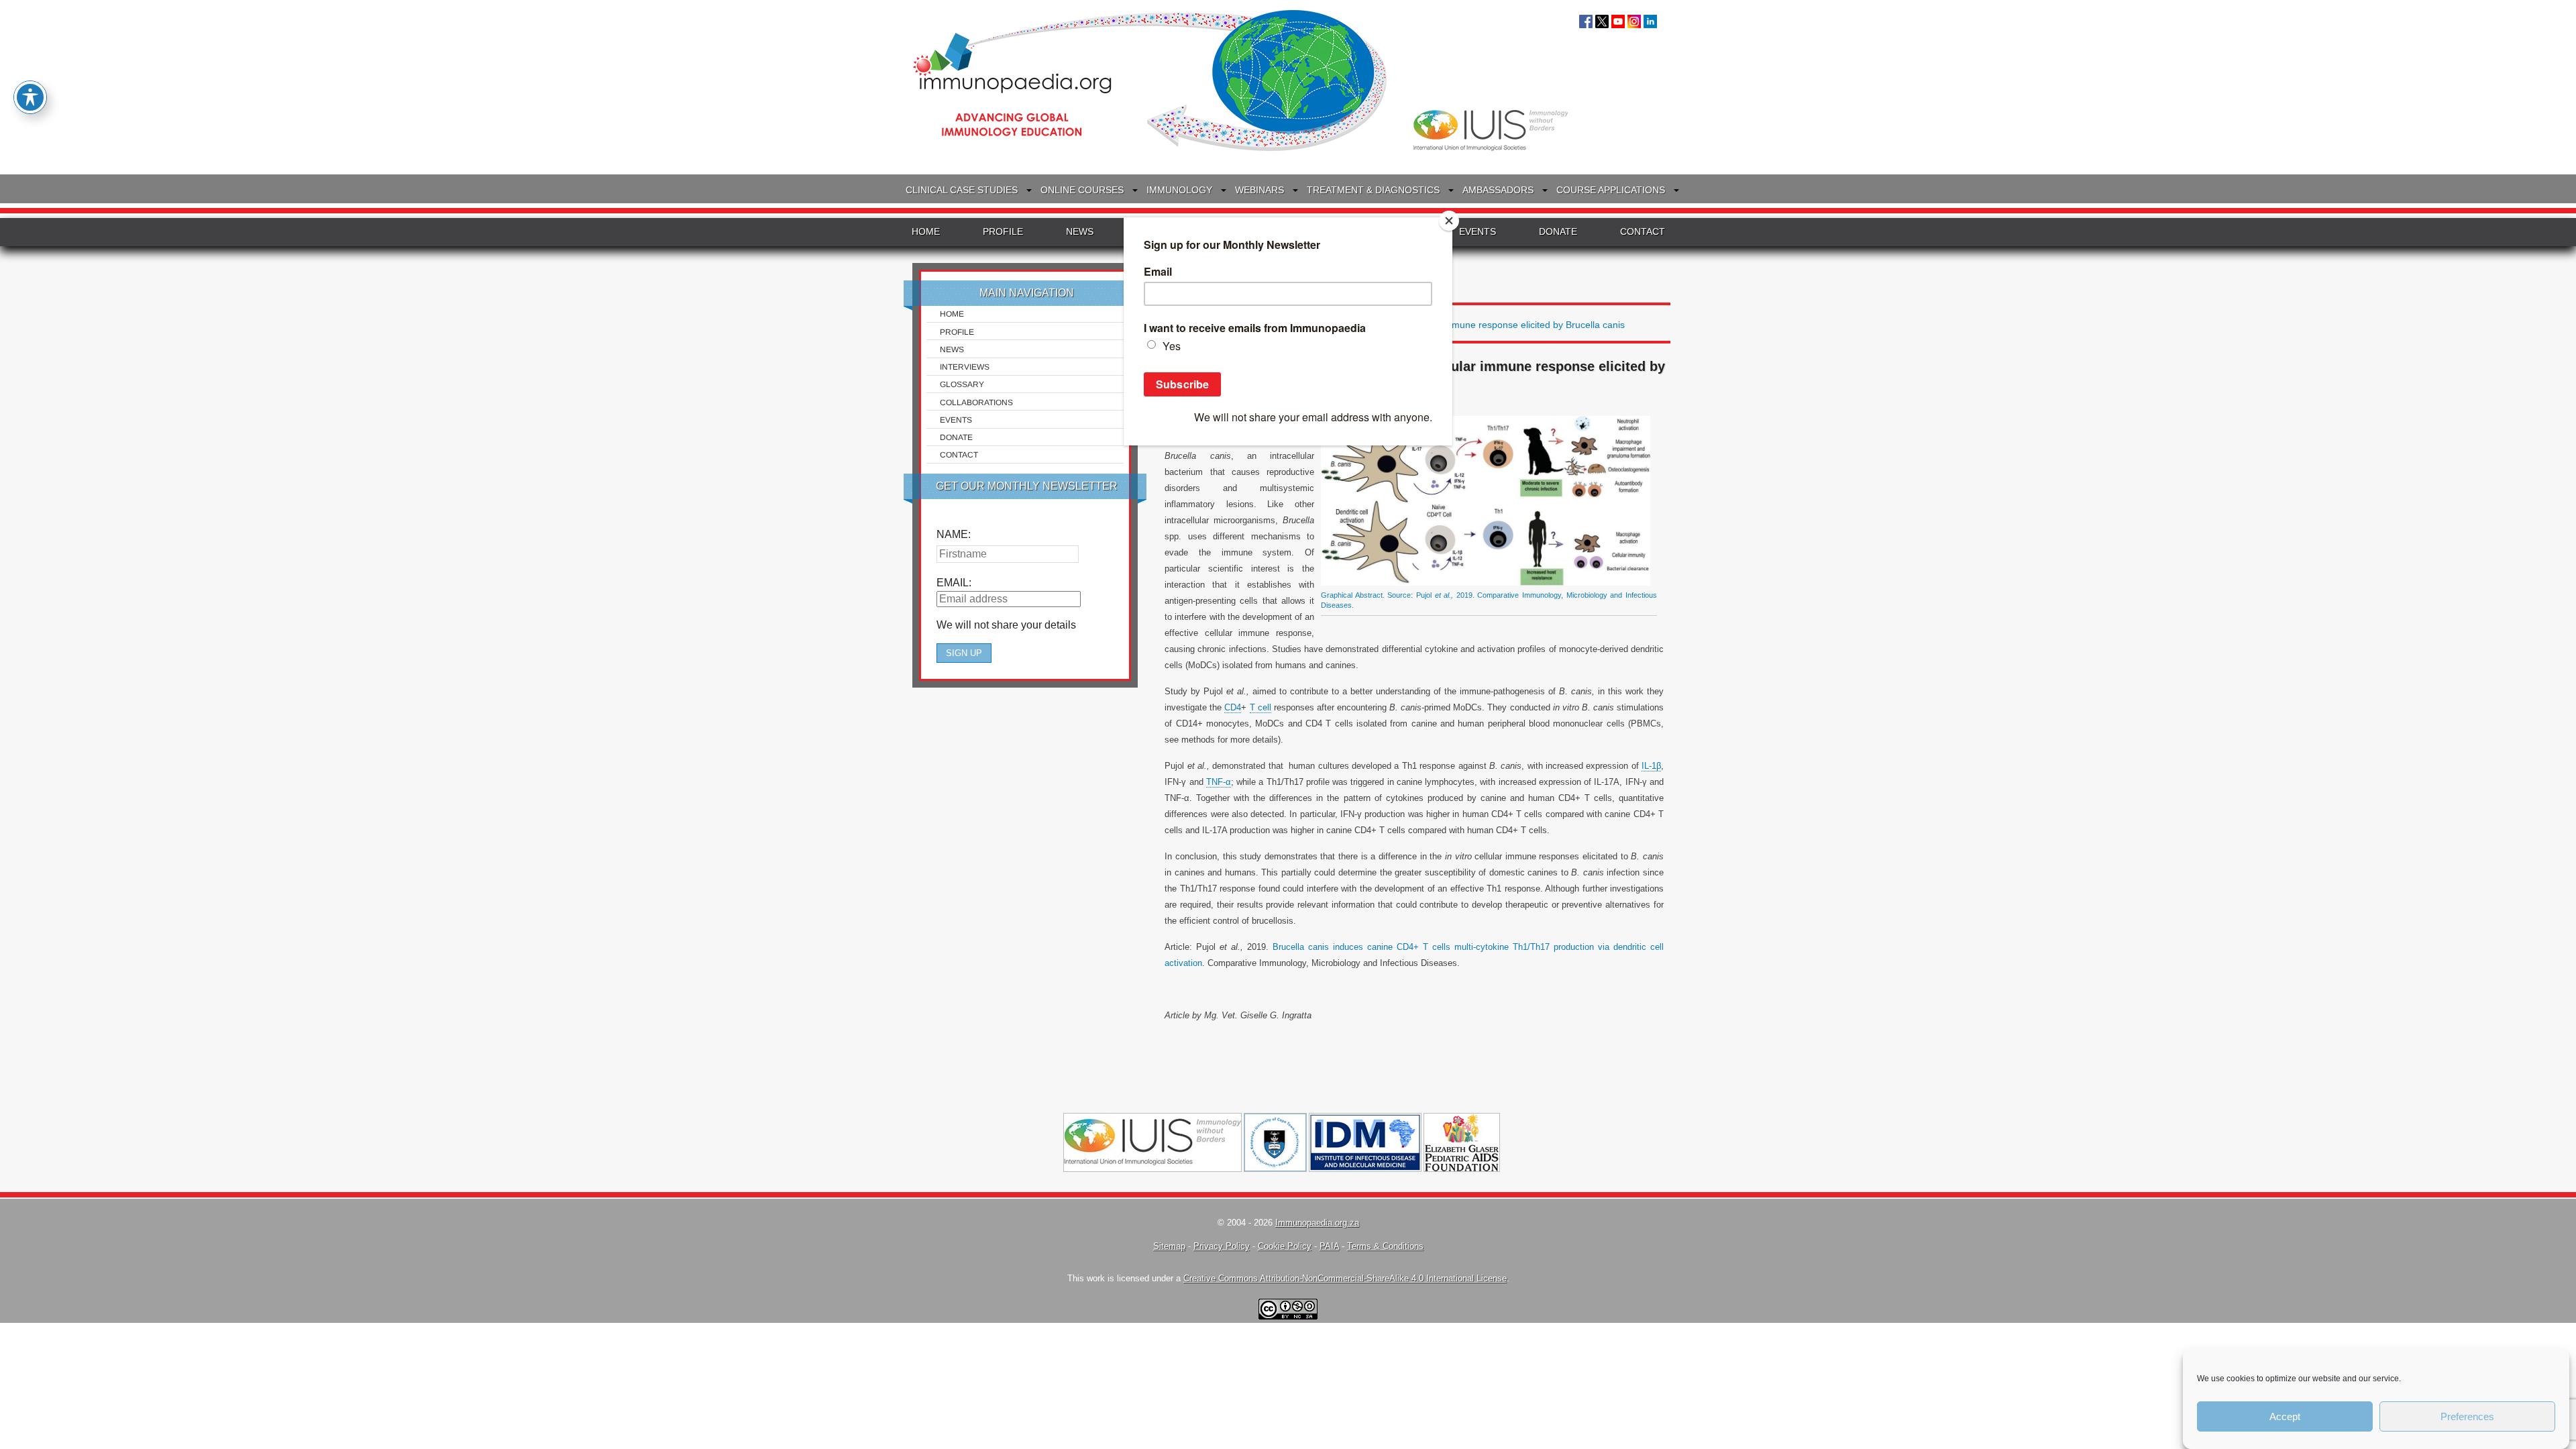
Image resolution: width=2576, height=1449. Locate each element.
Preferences (2467, 1416)
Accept (2285, 1416)
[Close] (1449, 221)
